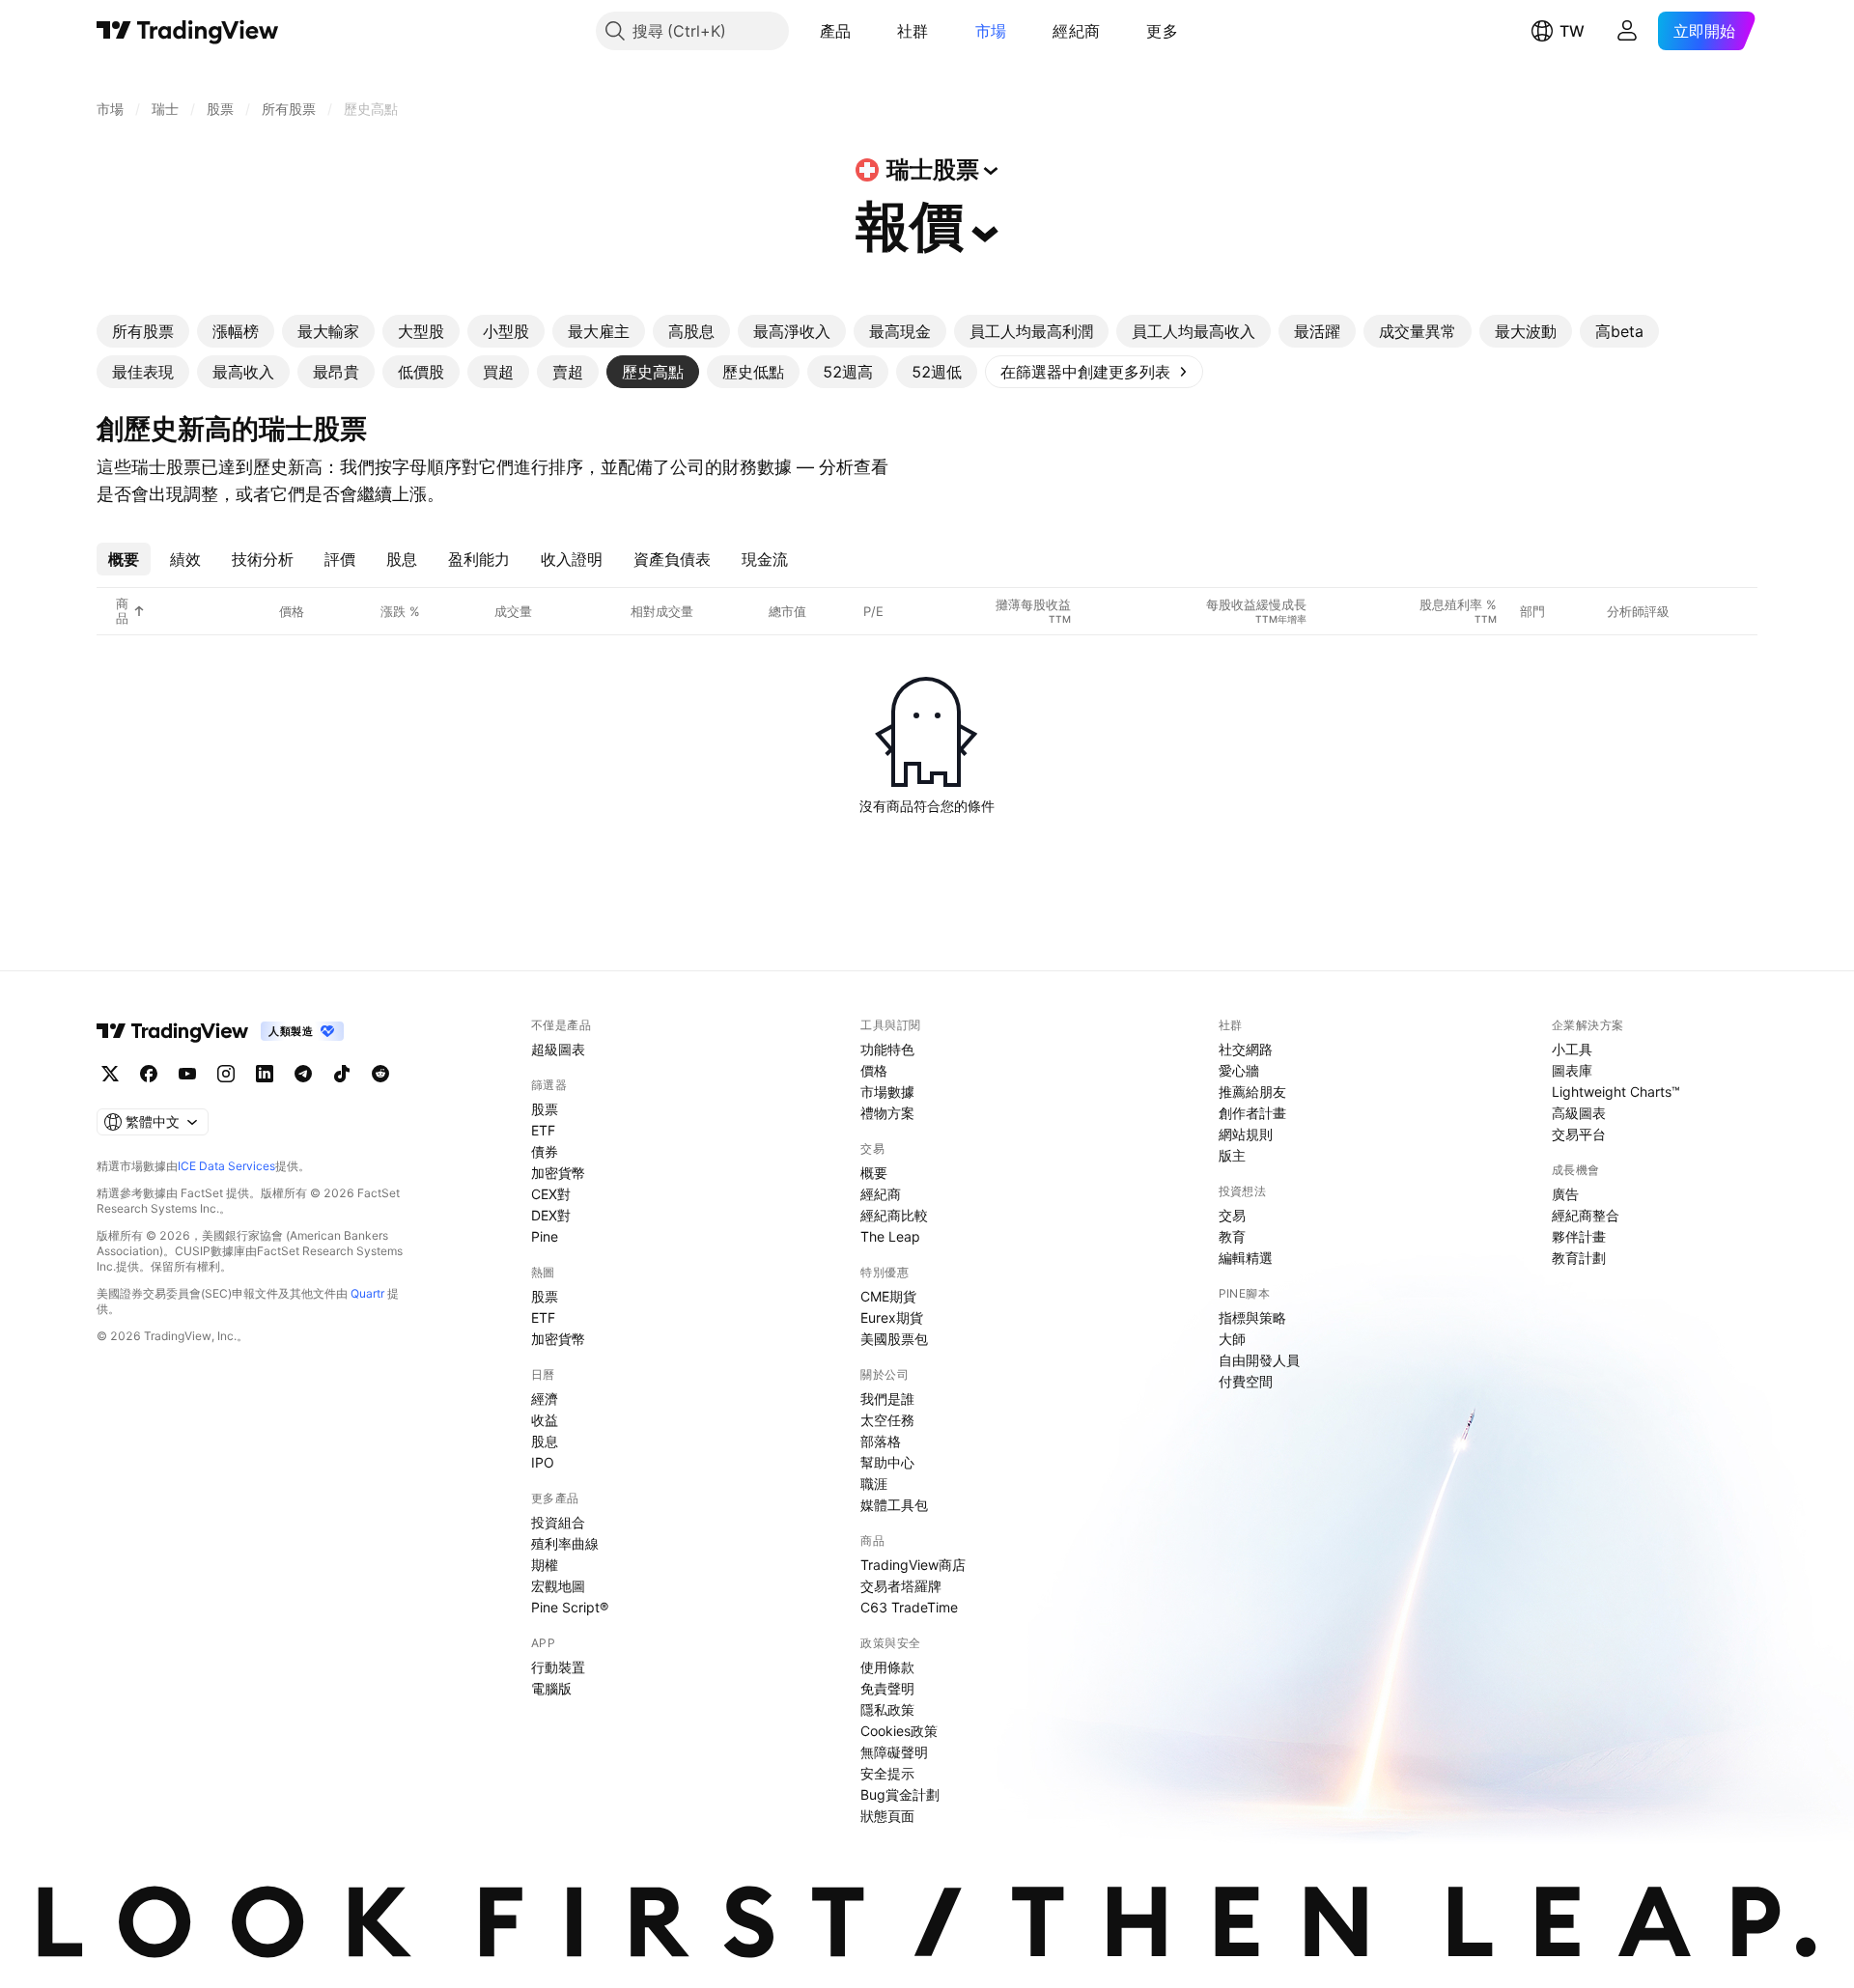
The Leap (890, 1236)
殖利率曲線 (565, 1543)
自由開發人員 (1259, 1360)
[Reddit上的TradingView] (380, 1074)
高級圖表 (1579, 1113)
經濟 (545, 1399)
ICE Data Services (226, 1166)
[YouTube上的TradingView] (187, 1074)
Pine (545, 1236)
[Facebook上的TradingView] (149, 1074)
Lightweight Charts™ (1616, 1092)
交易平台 (1579, 1134)
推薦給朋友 (1252, 1092)
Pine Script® (570, 1607)
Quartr (367, 1293)
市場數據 (887, 1092)
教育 (1232, 1236)
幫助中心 (887, 1462)
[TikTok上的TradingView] (342, 1074)
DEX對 (551, 1215)
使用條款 (887, 1667)
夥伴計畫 (1579, 1236)
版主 (1232, 1155)
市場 (991, 31)
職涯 (874, 1484)
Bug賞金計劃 (900, 1794)
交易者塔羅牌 (901, 1586)
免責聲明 (887, 1688)
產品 (836, 31)
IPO (543, 1462)
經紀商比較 (894, 1215)
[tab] (143, 331)
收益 (545, 1420)
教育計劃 (1579, 1258)
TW (1572, 31)
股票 (545, 1109)
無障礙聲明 (894, 1752)
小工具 (1572, 1049)
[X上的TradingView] (110, 1074)
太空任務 (887, 1420)
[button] (865, 31)
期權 (545, 1565)
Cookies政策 (899, 1731)
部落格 (881, 1441)
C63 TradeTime (909, 1607)
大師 (1232, 1339)
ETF (543, 1130)
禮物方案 (887, 1113)
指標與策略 (1252, 1317)
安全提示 (887, 1773)
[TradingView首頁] (188, 31)
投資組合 (558, 1522)
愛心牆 (1239, 1070)
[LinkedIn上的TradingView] (265, 1074)
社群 (913, 31)
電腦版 (551, 1688)
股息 (545, 1441)
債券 (545, 1151)
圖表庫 (1572, 1070)
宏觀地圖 (558, 1586)
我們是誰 (887, 1399)
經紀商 (1076, 31)
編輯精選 (1246, 1258)
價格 (874, 1070)
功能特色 (887, 1049)
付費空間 (1246, 1381)
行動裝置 (558, 1667)
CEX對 (551, 1194)
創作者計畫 (1252, 1113)
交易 (1232, 1215)
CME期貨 (888, 1296)
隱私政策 (887, 1709)
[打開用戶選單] (1627, 31)
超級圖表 (558, 1049)
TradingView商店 (913, 1565)
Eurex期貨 (892, 1317)
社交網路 (1246, 1049)
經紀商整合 (1586, 1215)
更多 (1162, 31)
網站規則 (1246, 1134)
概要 (874, 1173)
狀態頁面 (887, 1816)
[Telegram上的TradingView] (303, 1074)
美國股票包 (894, 1339)
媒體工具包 (894, 1505)
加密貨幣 (558, 1173)
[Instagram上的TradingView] (226, 1074)
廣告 (1565, 1194)
